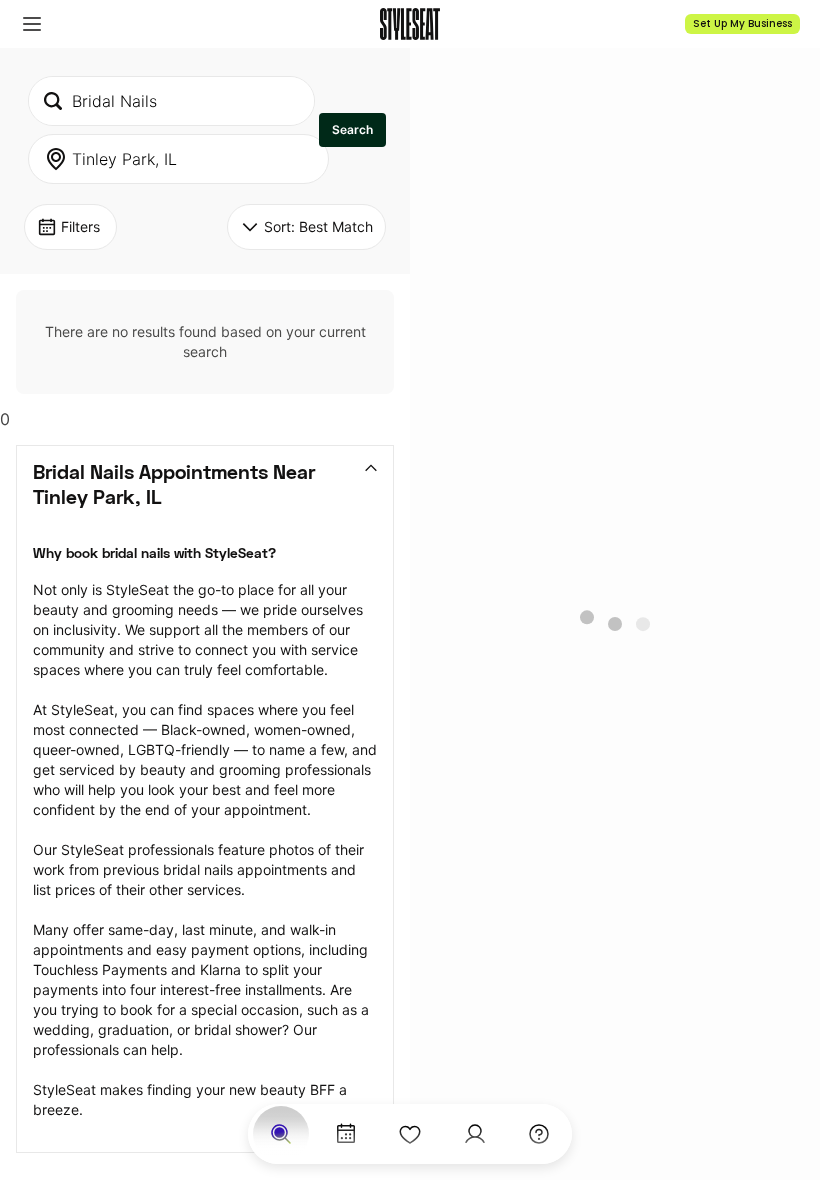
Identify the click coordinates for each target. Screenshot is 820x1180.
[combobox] (171, 101)
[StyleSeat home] (410, 24)
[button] (32, 24)
